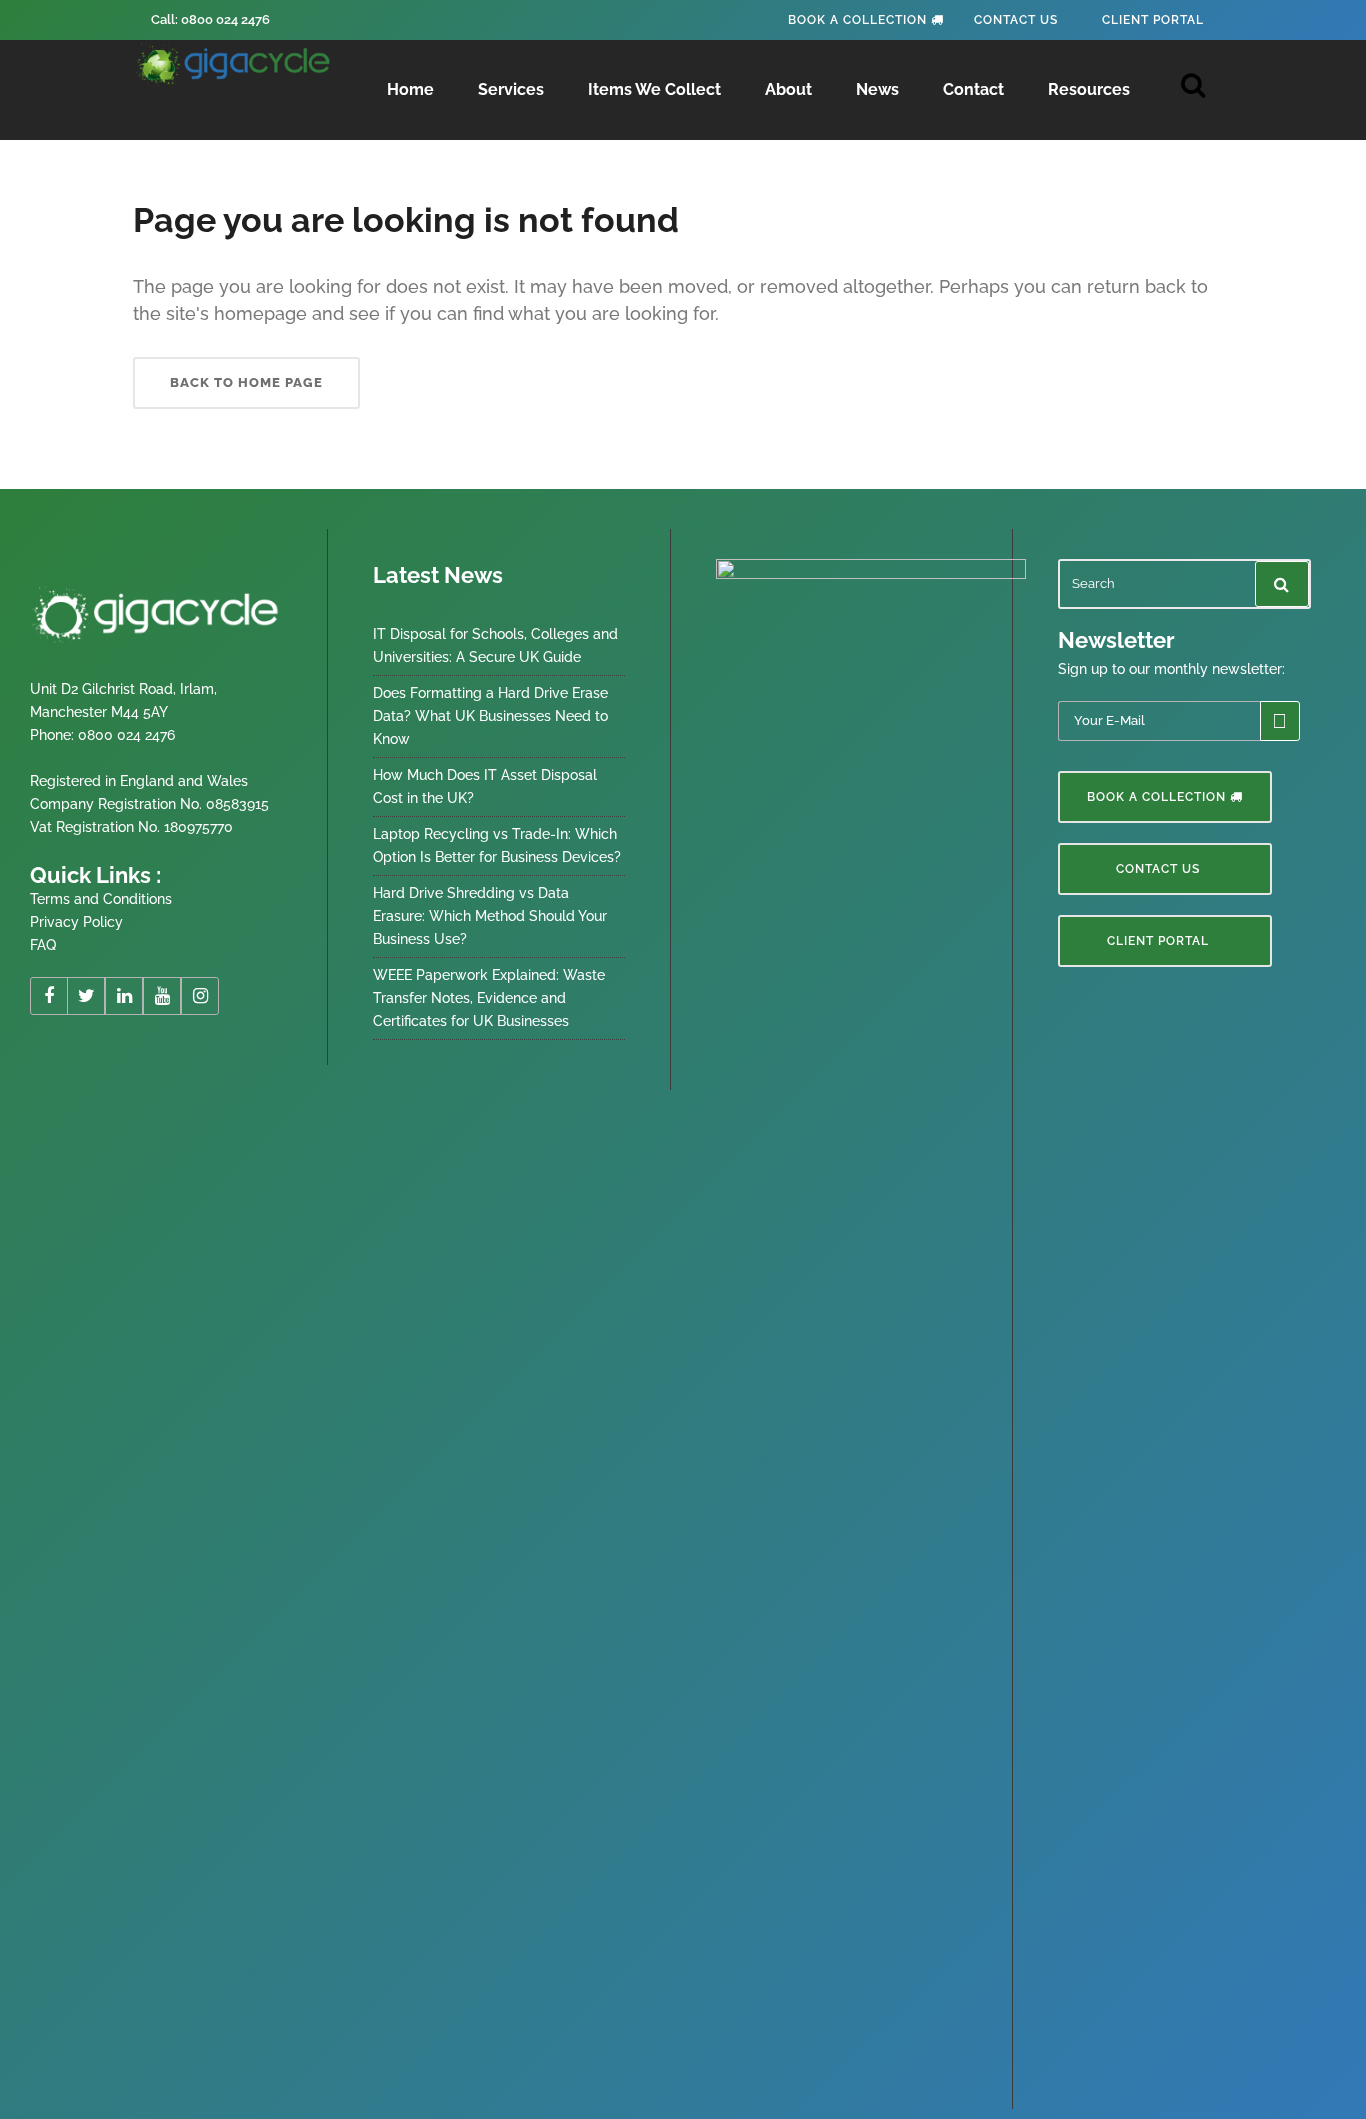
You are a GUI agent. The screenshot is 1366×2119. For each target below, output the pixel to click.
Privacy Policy (76, 922)
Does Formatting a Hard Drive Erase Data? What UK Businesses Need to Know (490, 716)
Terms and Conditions (101, 899)
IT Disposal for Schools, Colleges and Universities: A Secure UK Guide (495, 645)
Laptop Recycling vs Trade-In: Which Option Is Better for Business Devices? (497, 845)
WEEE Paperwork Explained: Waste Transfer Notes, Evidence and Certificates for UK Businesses (489, 998)
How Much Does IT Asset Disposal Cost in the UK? (485, 786)
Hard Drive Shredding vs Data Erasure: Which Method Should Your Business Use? (490, 916)
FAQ (43, 945)
